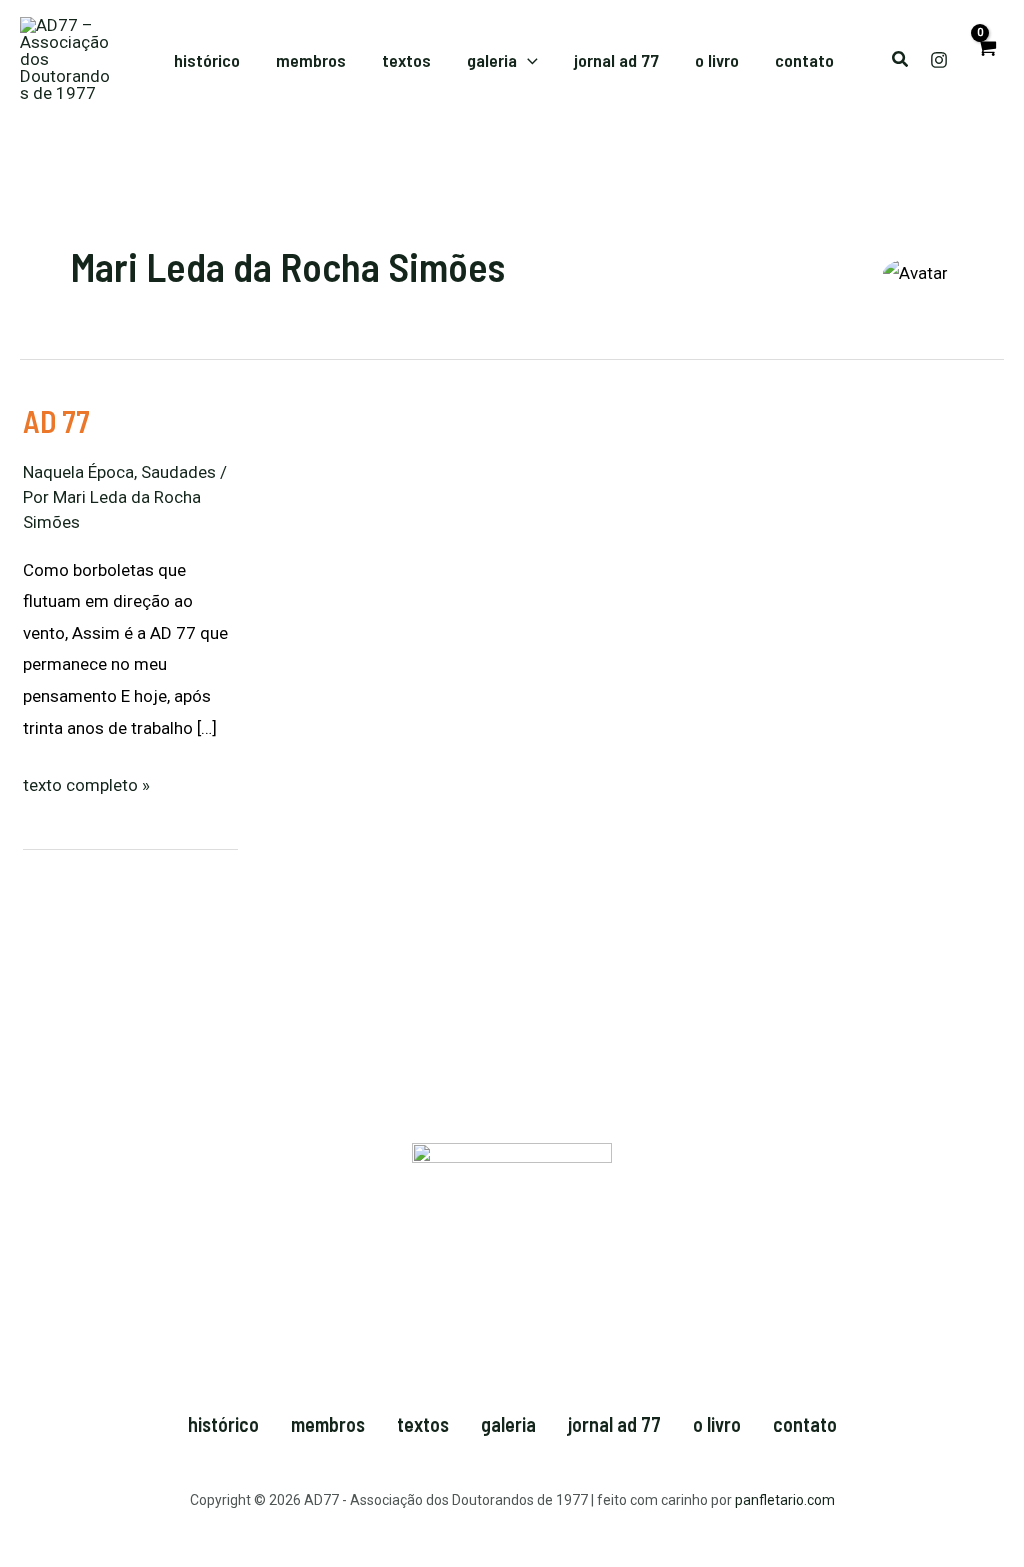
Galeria (508, 1424)
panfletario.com (785, 1500)
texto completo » (86, 782)
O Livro (717, 1424)
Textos (423, 1424)
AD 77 (56, 421)
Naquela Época (78, 472)
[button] (527, 60)
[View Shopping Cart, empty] (986, 60)
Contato (805, 1424)
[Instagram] (939, 60)
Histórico (223, 1424)
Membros (328, 1424)
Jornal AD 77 (614, 1424)
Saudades (178, 472)
